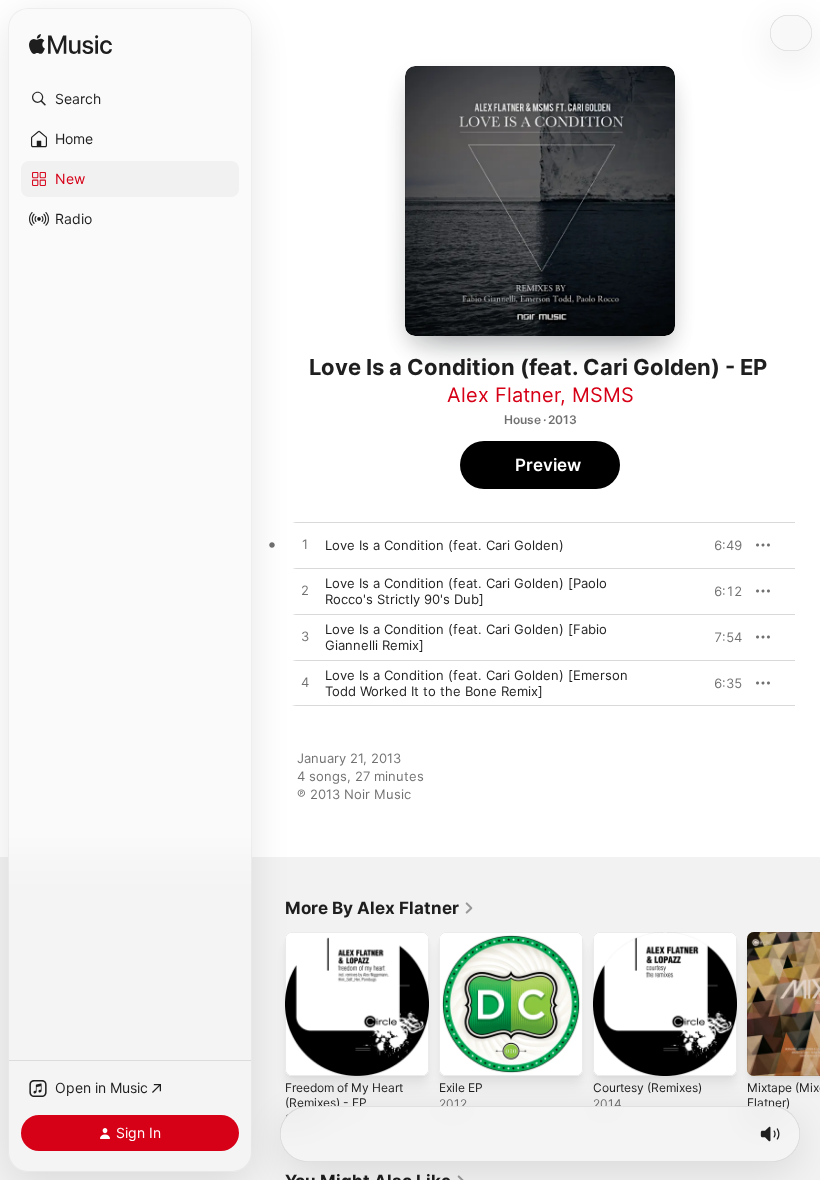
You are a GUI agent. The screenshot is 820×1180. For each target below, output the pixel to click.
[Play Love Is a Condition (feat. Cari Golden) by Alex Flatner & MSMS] (305, 545)
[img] (70, 45)
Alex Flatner (503, 395)
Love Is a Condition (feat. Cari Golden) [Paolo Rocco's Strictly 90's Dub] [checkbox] (466, 591)
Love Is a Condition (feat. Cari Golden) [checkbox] (444, 545)
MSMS (603, 395)
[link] (380, 908)
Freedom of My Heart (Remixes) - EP (344, 1095)
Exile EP (461, 1087)
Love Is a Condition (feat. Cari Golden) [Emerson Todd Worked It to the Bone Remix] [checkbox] (476, 683)
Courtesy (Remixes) (647, 1087)
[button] (130, 99)
